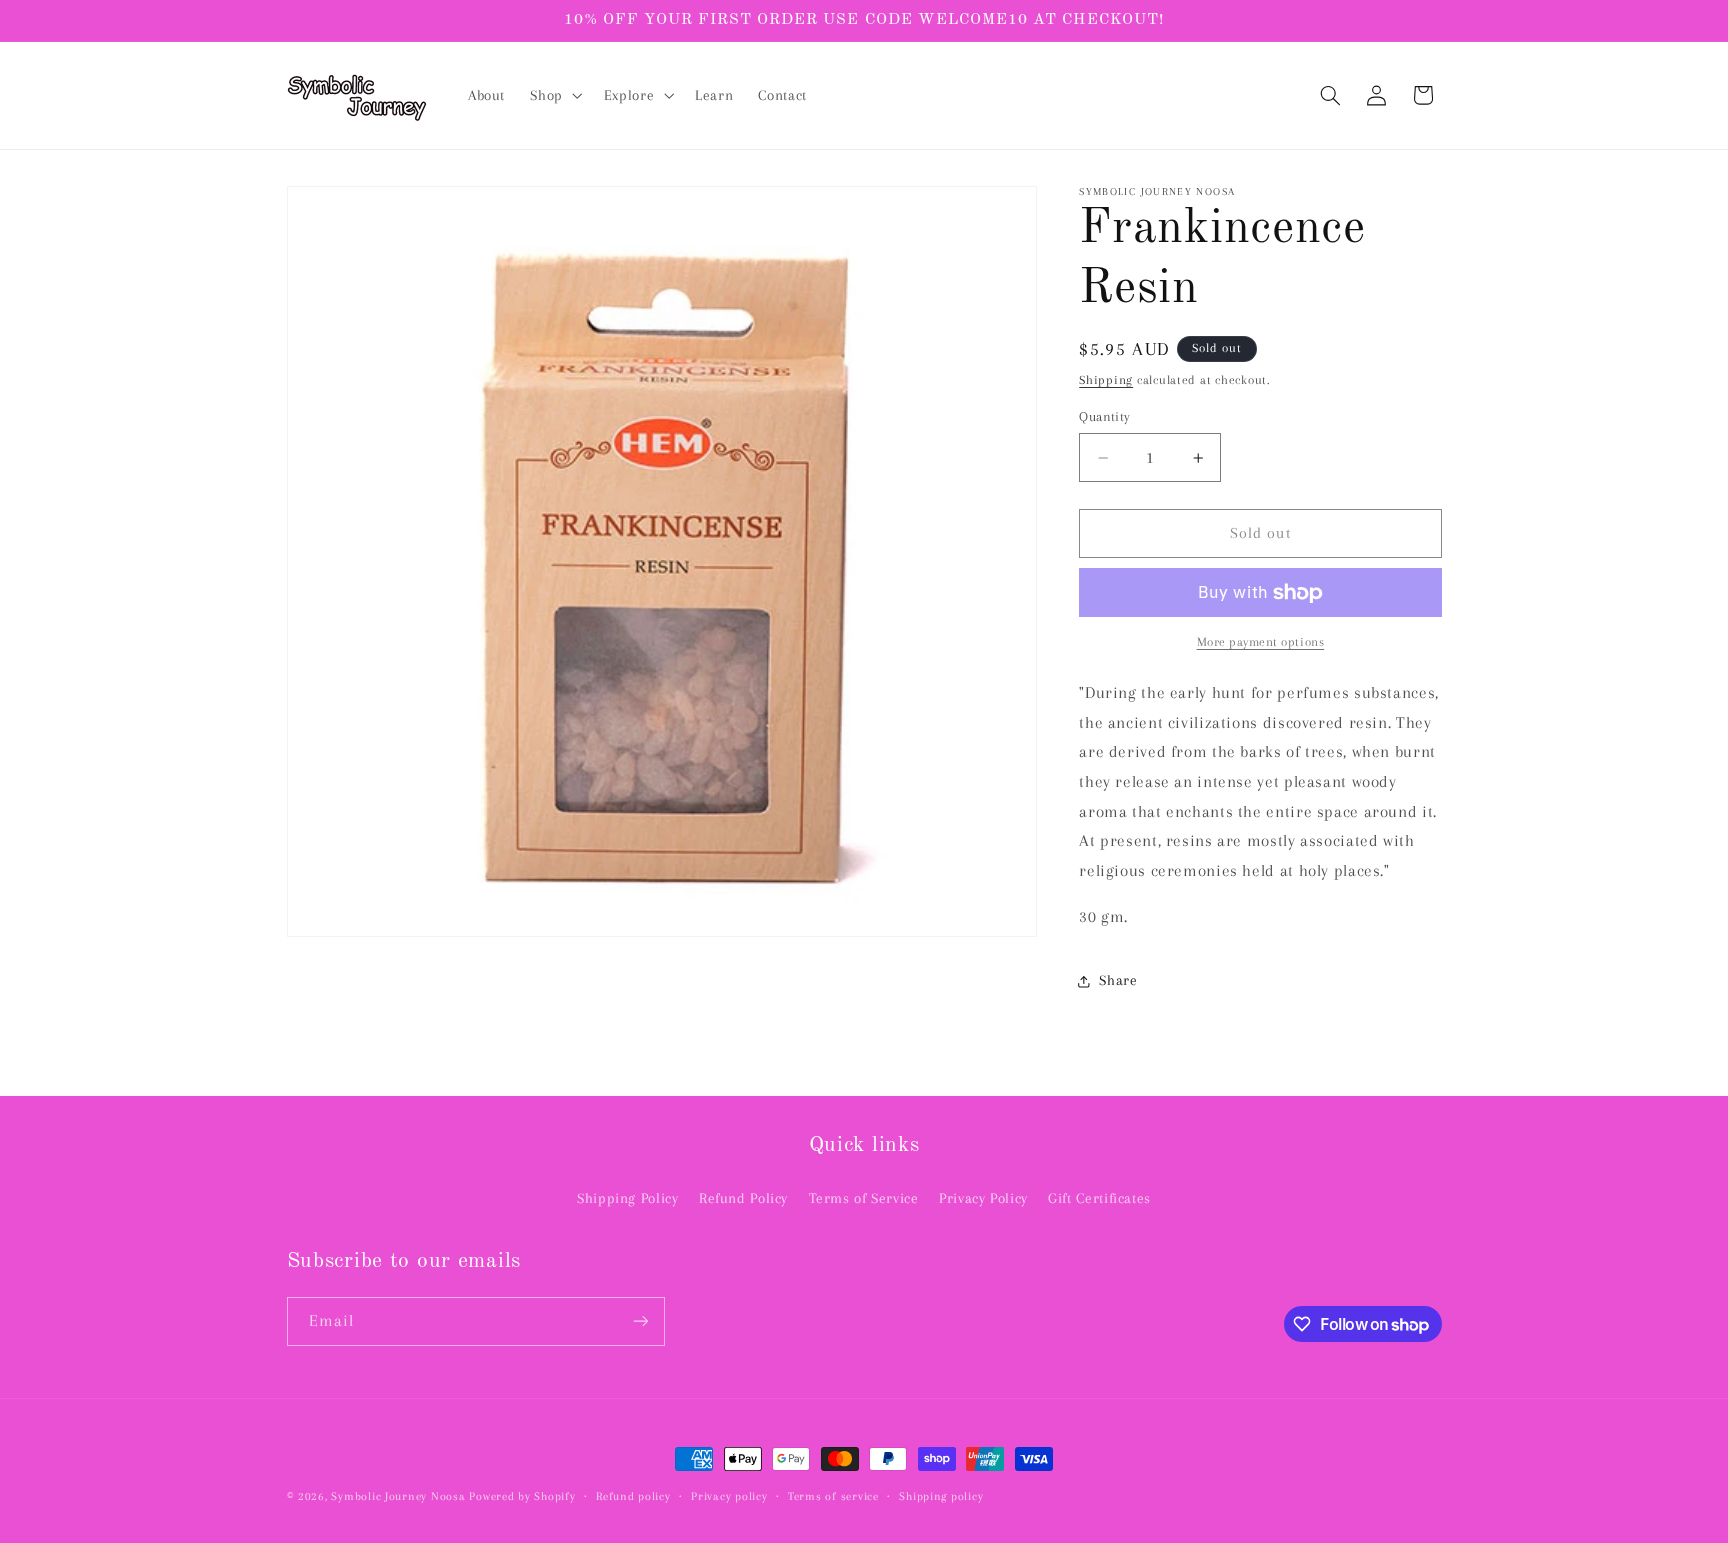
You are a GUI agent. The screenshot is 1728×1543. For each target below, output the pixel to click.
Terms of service (833, 1496)
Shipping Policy (627, 1198)
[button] (554, 96)
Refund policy (633, 1496)
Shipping (1106, 380)
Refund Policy (743, 1198)
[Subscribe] (640, 1321)
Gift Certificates (1099, 1198)
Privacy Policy (983, 1198)
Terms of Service (864, 1198)
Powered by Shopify (522, 1496)
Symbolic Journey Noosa (398, 1496)
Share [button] (1118, 980)
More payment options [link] (1261, 643)
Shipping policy (941, 1496)
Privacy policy (729, 1496)
